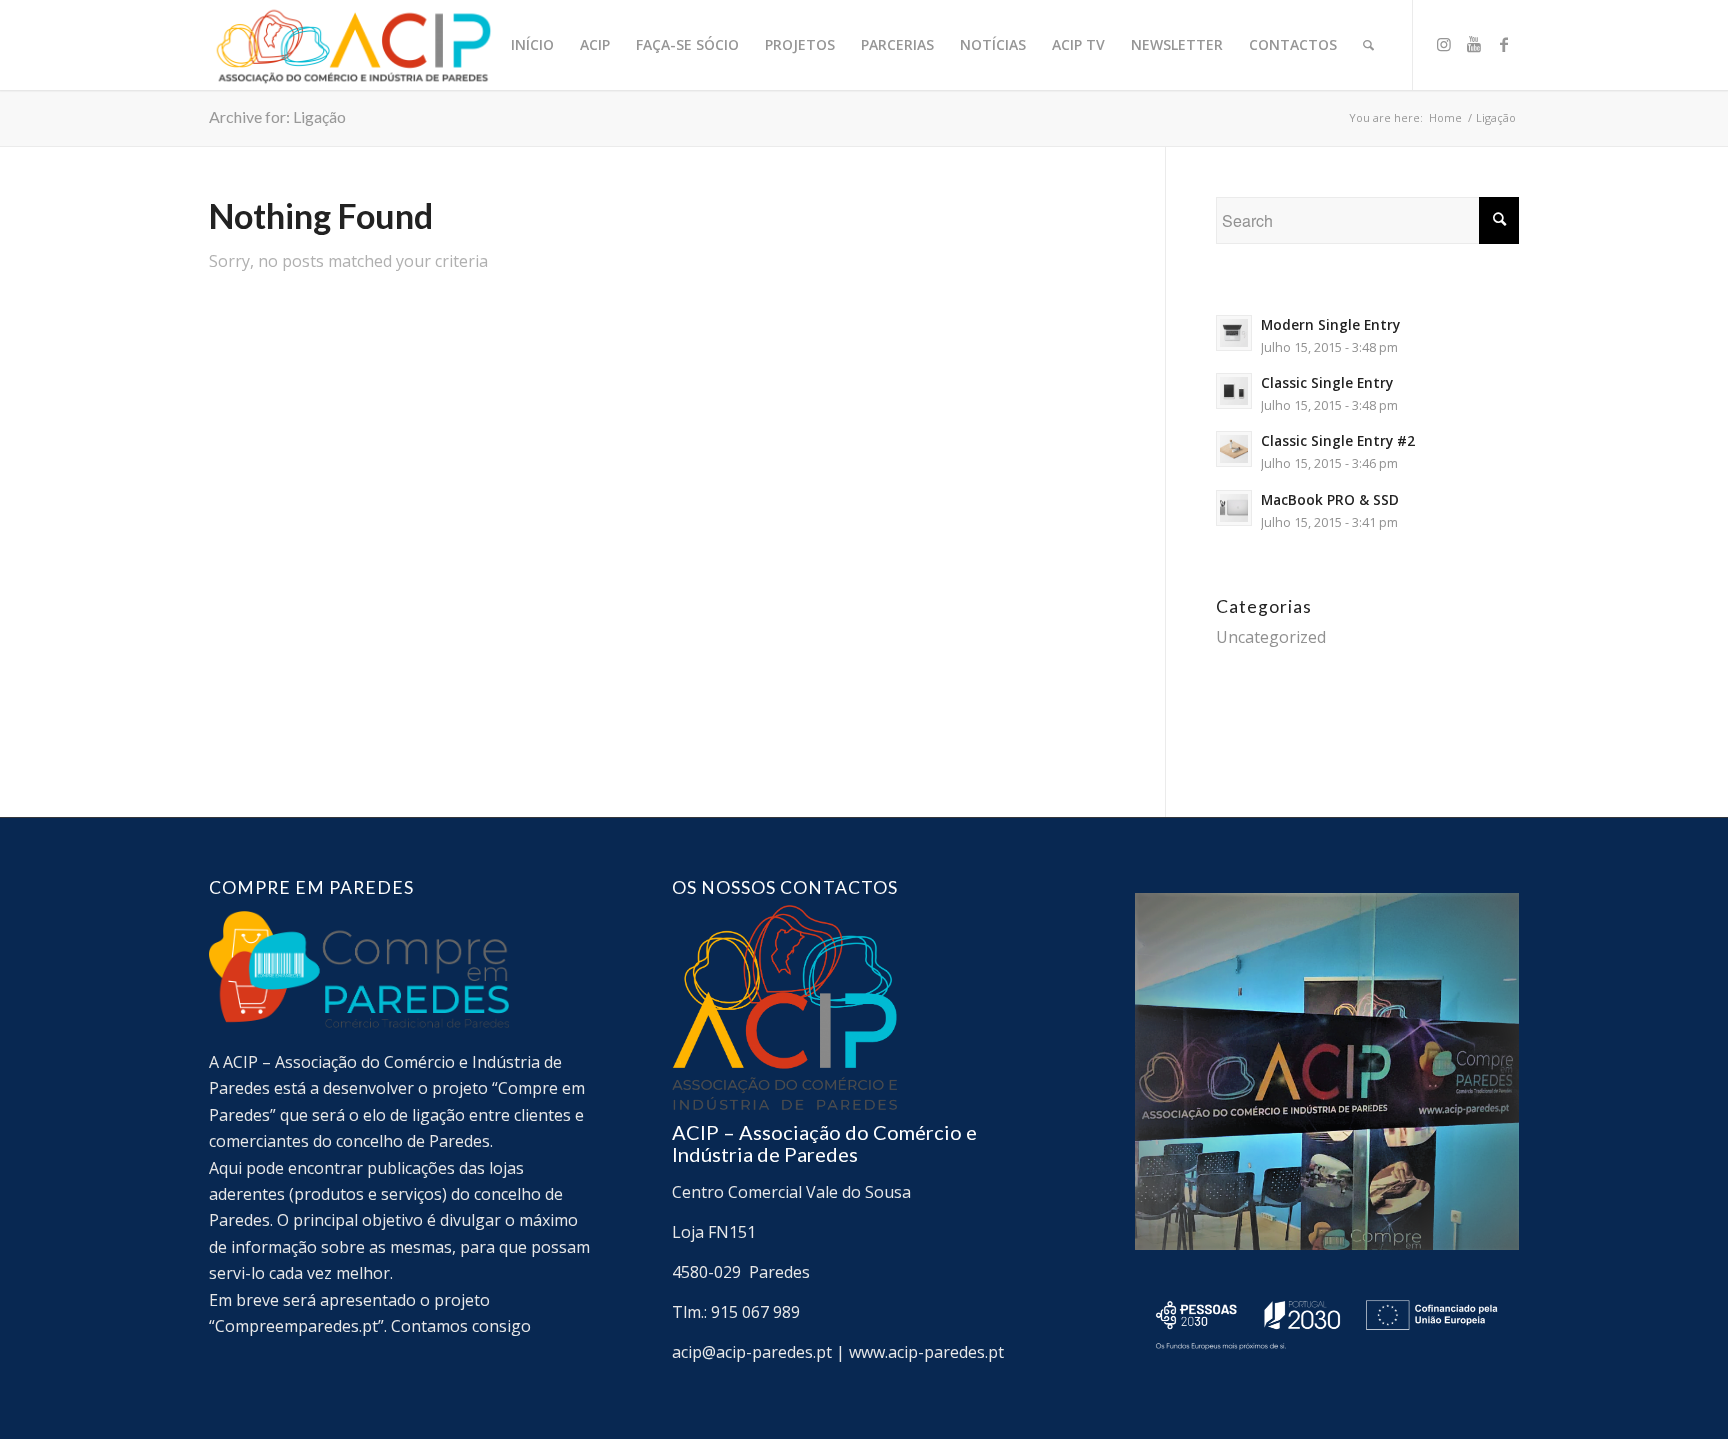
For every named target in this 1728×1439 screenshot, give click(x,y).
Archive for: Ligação (277, 116)
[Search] (1368, 45)
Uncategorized (1271, 637)
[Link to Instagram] (1444, 44)
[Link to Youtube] (1474, 44)
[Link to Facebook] (1504, 44)
